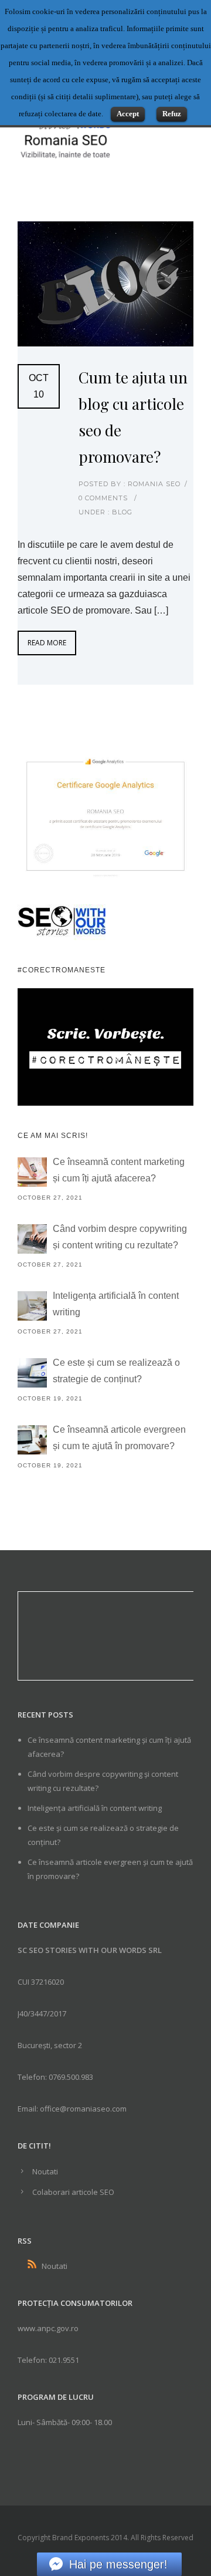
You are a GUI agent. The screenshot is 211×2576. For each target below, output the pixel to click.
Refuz (172, 114)
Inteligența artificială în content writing (116, 1304)
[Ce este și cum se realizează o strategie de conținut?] (32, 1373)
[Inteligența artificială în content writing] (32, 1306)
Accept (128, 114)
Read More (47, 643)
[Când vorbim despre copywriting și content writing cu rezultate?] (32, 1239)
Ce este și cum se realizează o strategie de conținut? (116, 1371)
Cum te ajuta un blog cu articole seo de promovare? (133, 417)
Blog (121, 512)
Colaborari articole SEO (73, 2192)
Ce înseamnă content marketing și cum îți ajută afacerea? (119, 1170)
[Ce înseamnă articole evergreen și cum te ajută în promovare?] (32, 1440)
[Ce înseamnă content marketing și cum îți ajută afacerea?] (32, 1172)
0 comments (103, 498)
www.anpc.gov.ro (48, 2328)
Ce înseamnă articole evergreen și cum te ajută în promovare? (119, 1438)
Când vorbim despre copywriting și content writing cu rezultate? (120, 1237)
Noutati (45, 2171)
